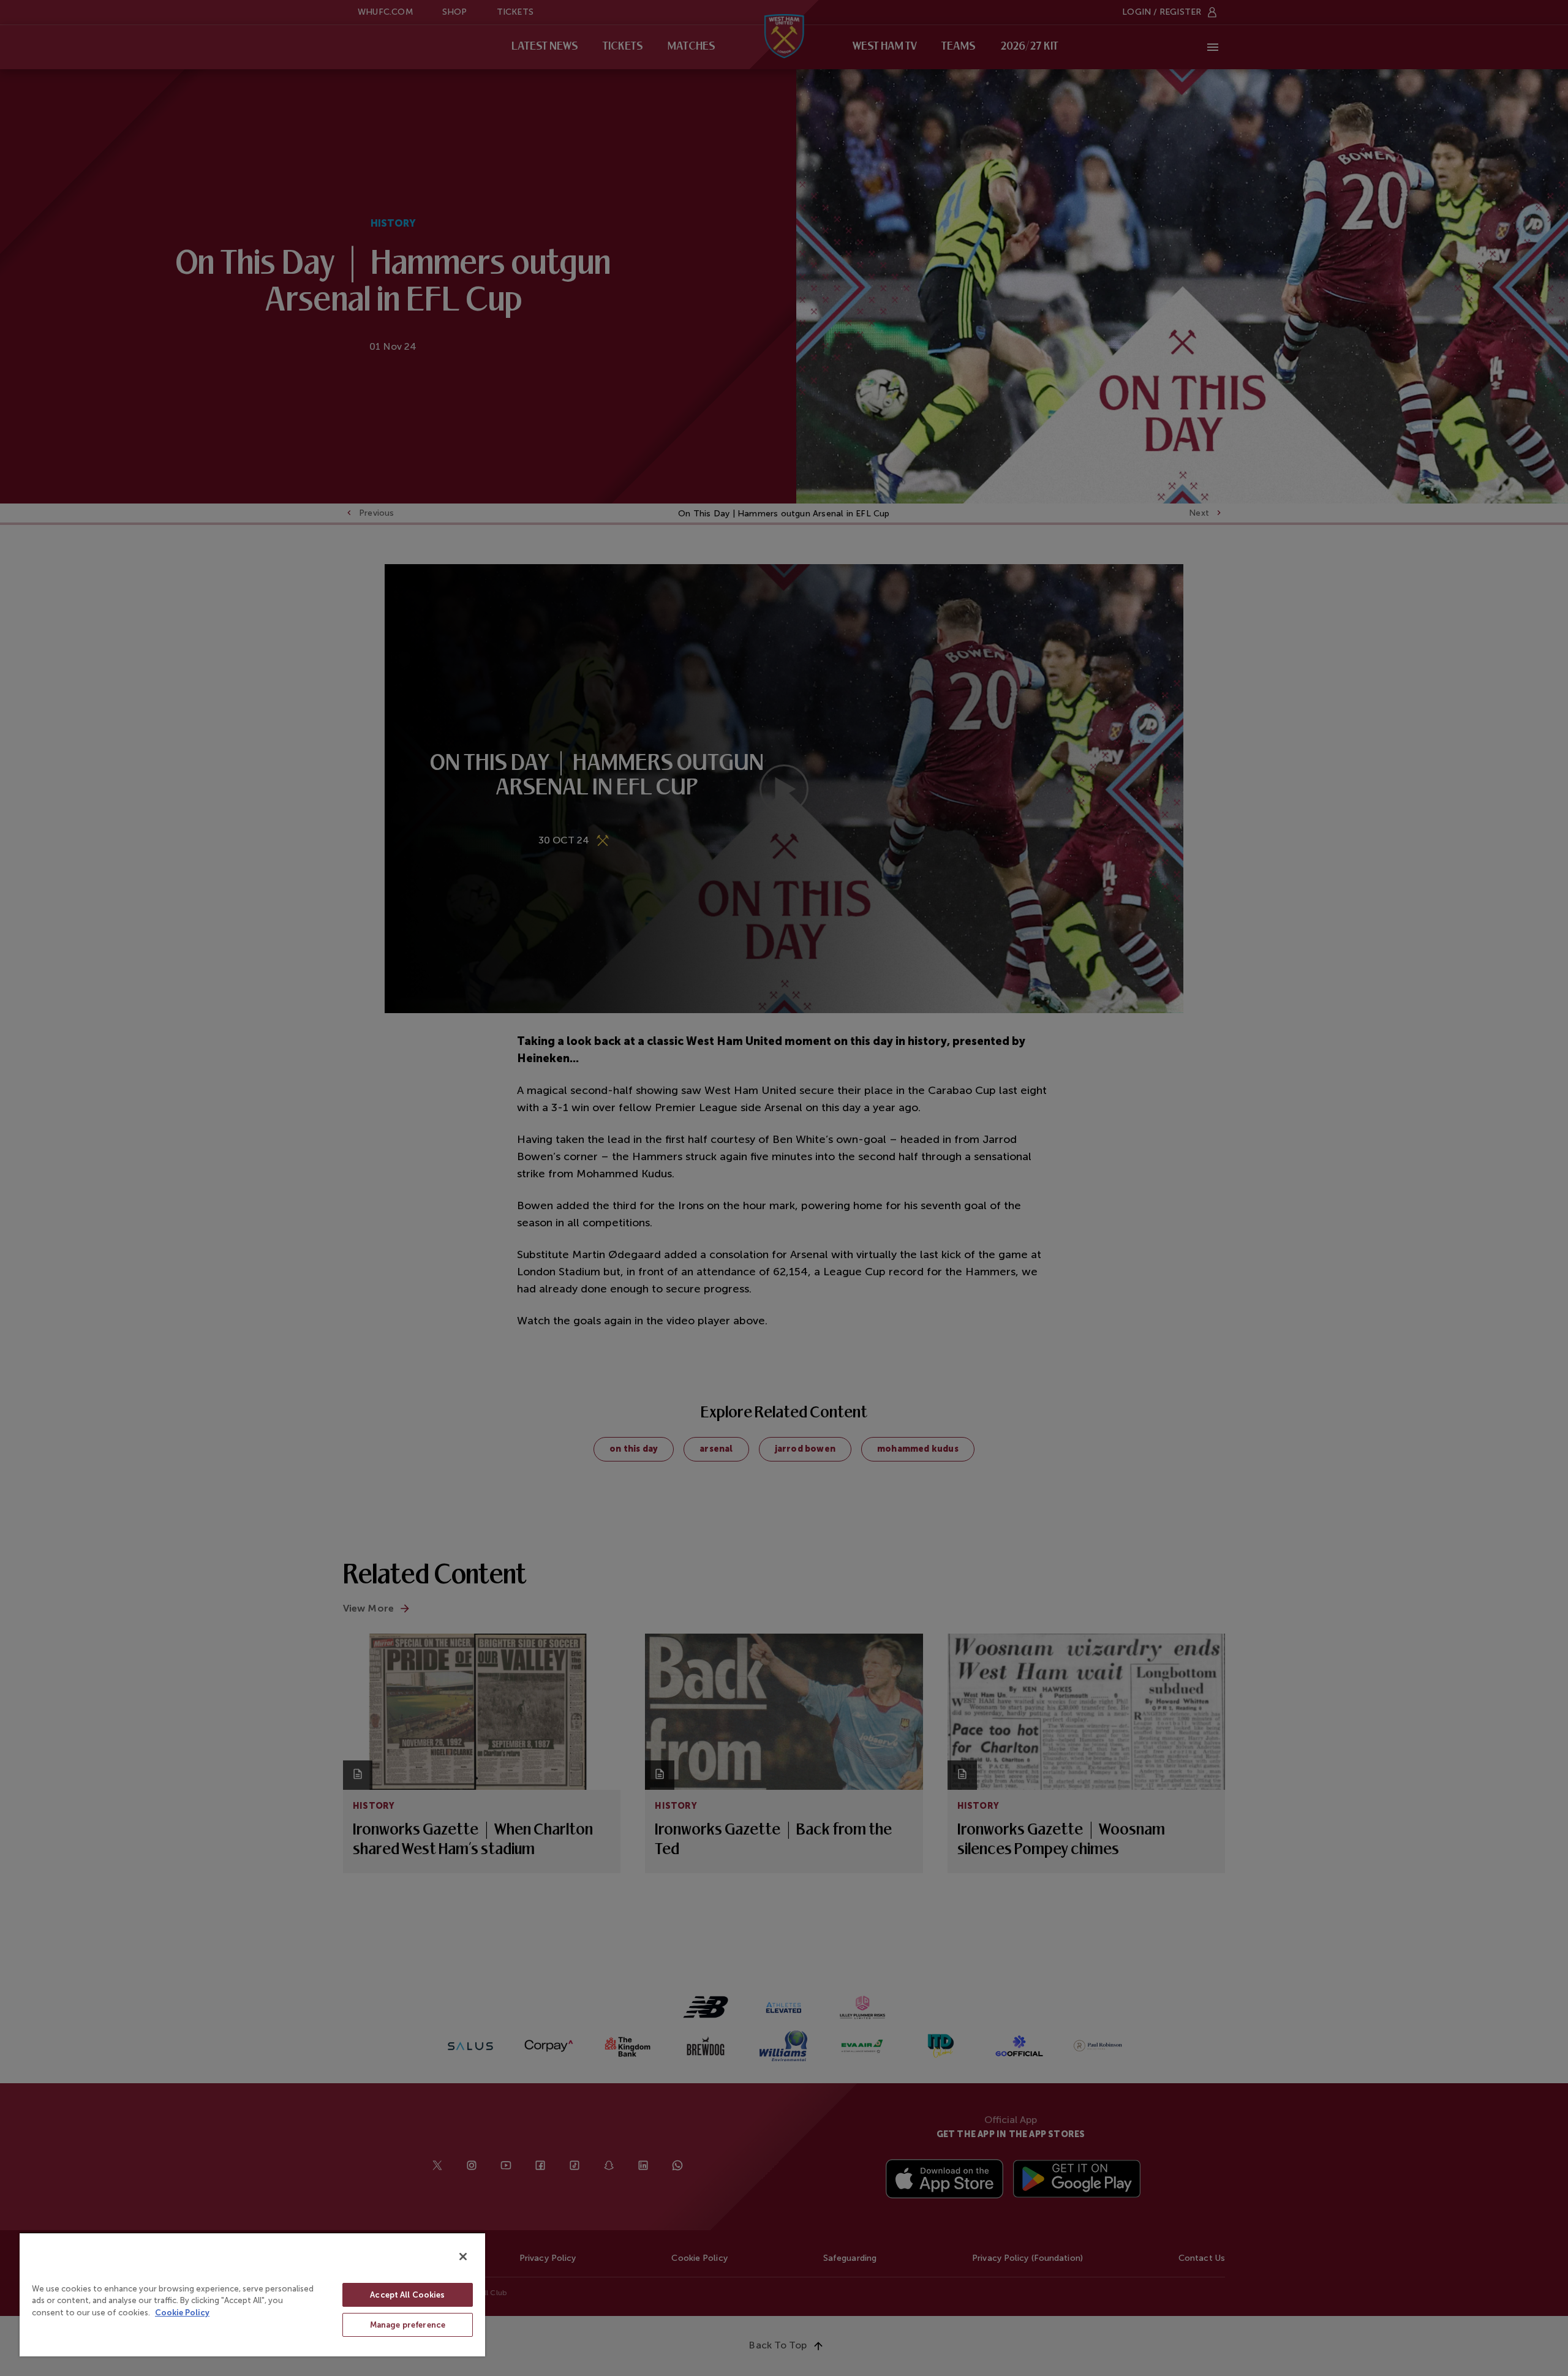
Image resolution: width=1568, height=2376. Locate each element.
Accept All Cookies (407, 2295)
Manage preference (408, 2325)
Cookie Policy (182, 2313)
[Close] (463, 2257)
